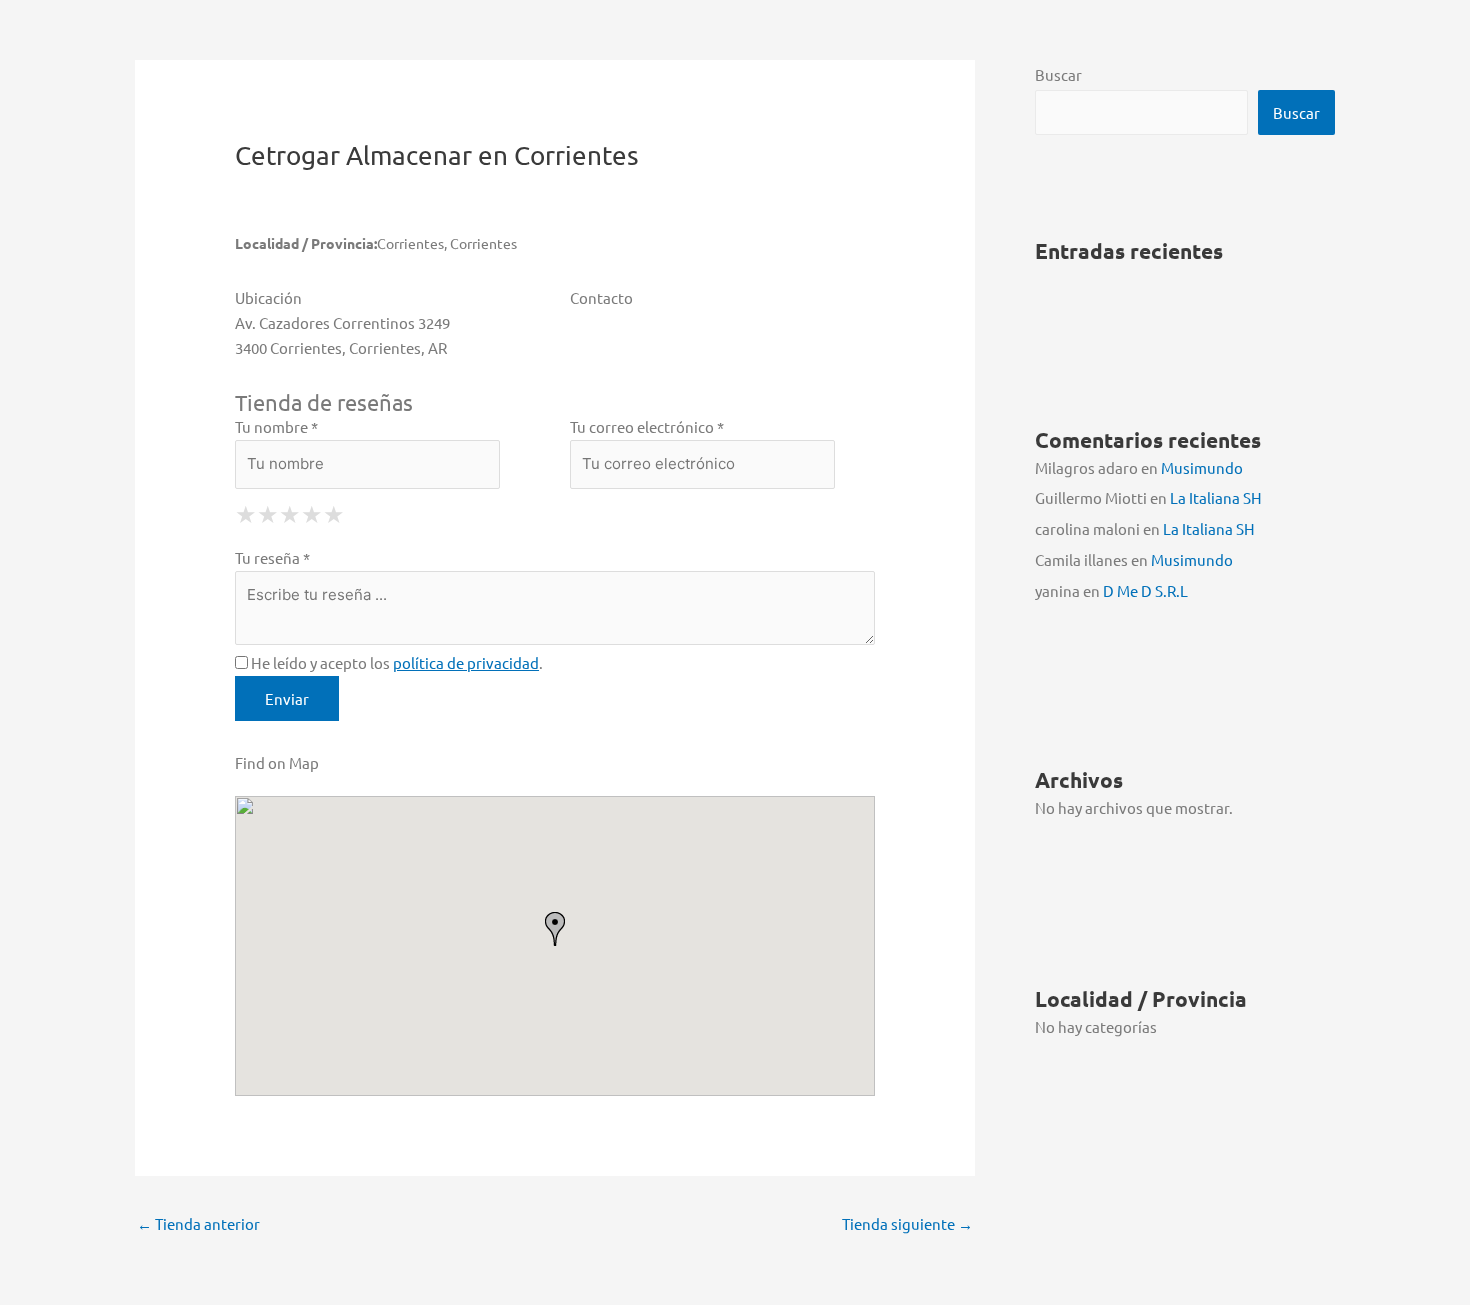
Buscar (1058, 74)
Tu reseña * (272, 557)
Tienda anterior (198, 1223)
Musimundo (1202, 467)
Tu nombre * (276, 426)
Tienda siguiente (907, 1223)
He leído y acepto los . (395, 662)
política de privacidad (466, 662)
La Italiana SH (1216, 497)
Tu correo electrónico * (647, 426)
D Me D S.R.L (1145, 590)
